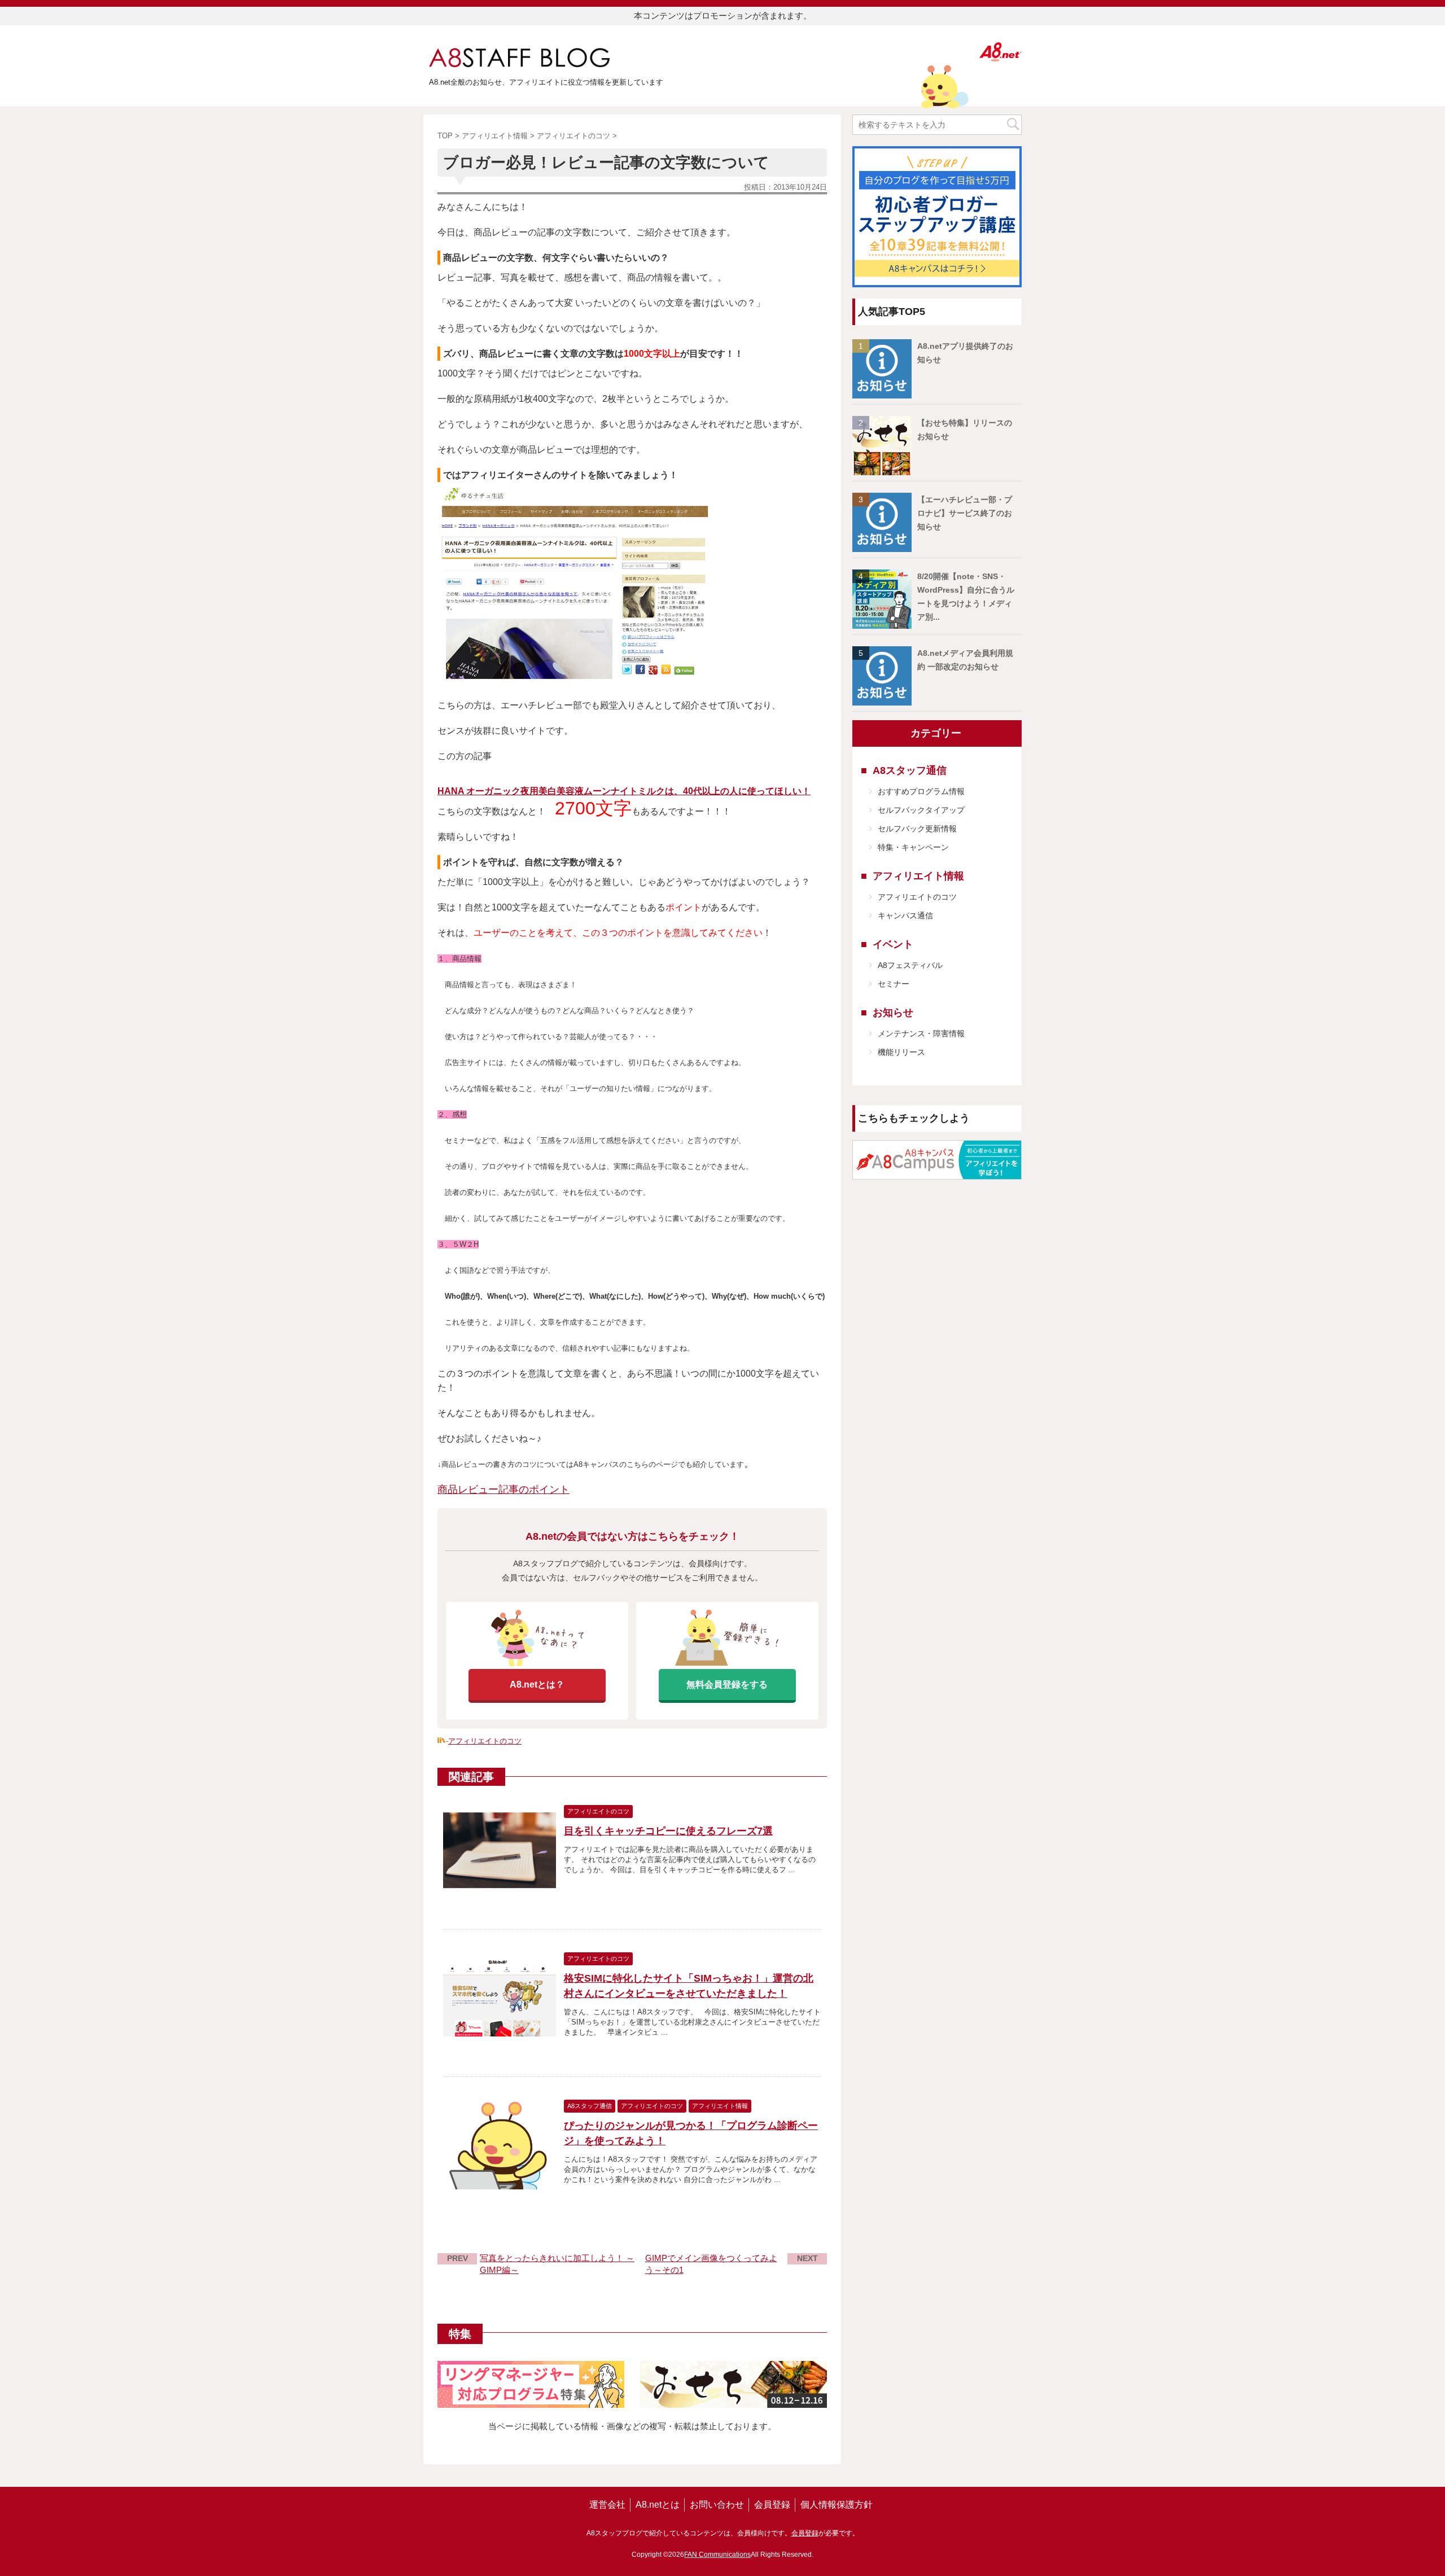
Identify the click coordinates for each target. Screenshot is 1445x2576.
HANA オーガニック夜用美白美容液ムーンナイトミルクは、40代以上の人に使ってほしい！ (624, 791)
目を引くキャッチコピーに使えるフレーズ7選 (668, 1831)
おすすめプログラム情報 (921, 791)
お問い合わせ (717, 2505)
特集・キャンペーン (913, 847)
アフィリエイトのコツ (485, 1741)
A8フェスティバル (910, 965)
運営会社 (607, 2505)
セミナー (894, 984)
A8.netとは (658, 2505)
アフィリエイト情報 (918, 876)
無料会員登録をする (727, 1685)
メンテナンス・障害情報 (921, 1033)
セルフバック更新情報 (917, 829)
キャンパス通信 (905, 915)
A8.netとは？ (537, 1685)
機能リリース (901, 1052)
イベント (893, 944)
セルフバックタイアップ (921, 810)
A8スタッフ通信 (910, 770)
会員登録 (772, 2505)
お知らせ (893, 1013)
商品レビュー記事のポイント (503, 1489)
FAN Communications (717, 2555)
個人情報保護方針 (837, 2505)
